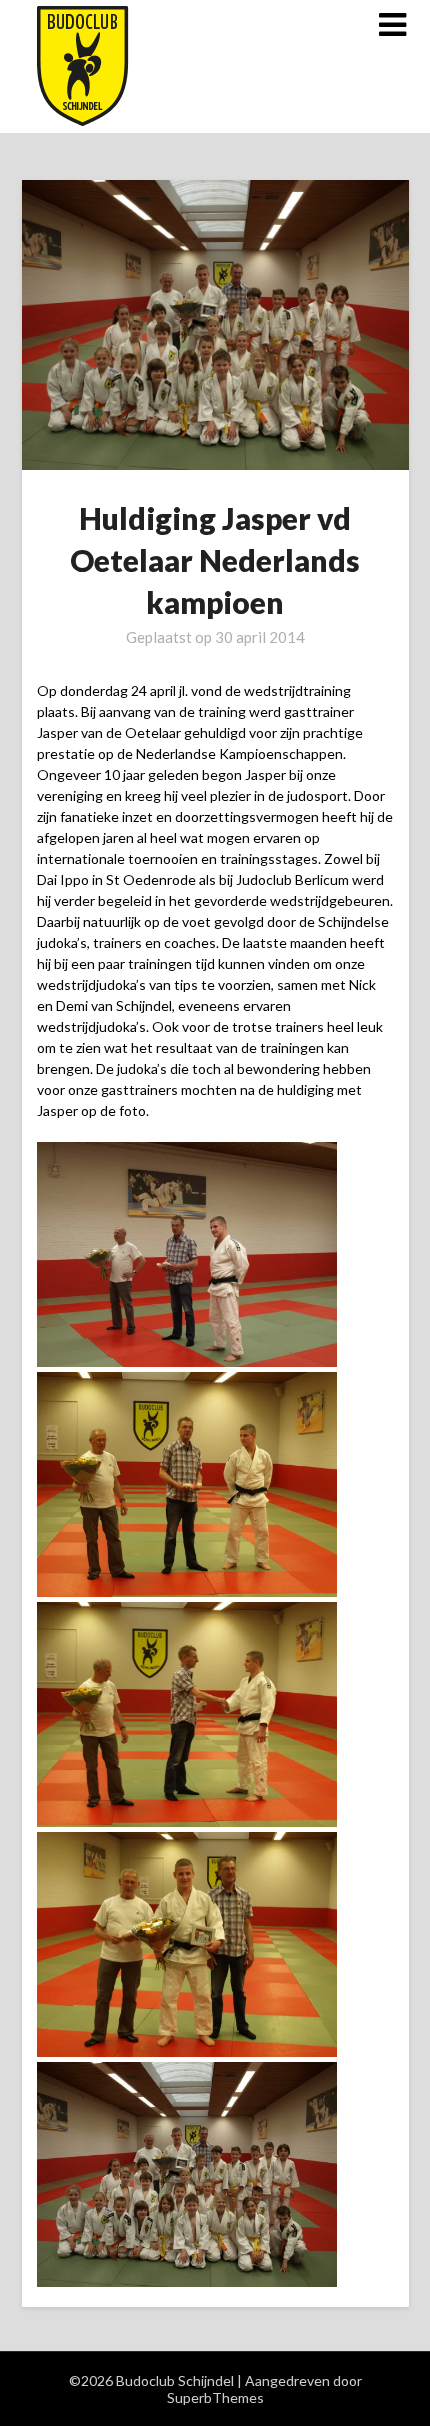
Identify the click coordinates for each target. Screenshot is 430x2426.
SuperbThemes (215, 2397)
